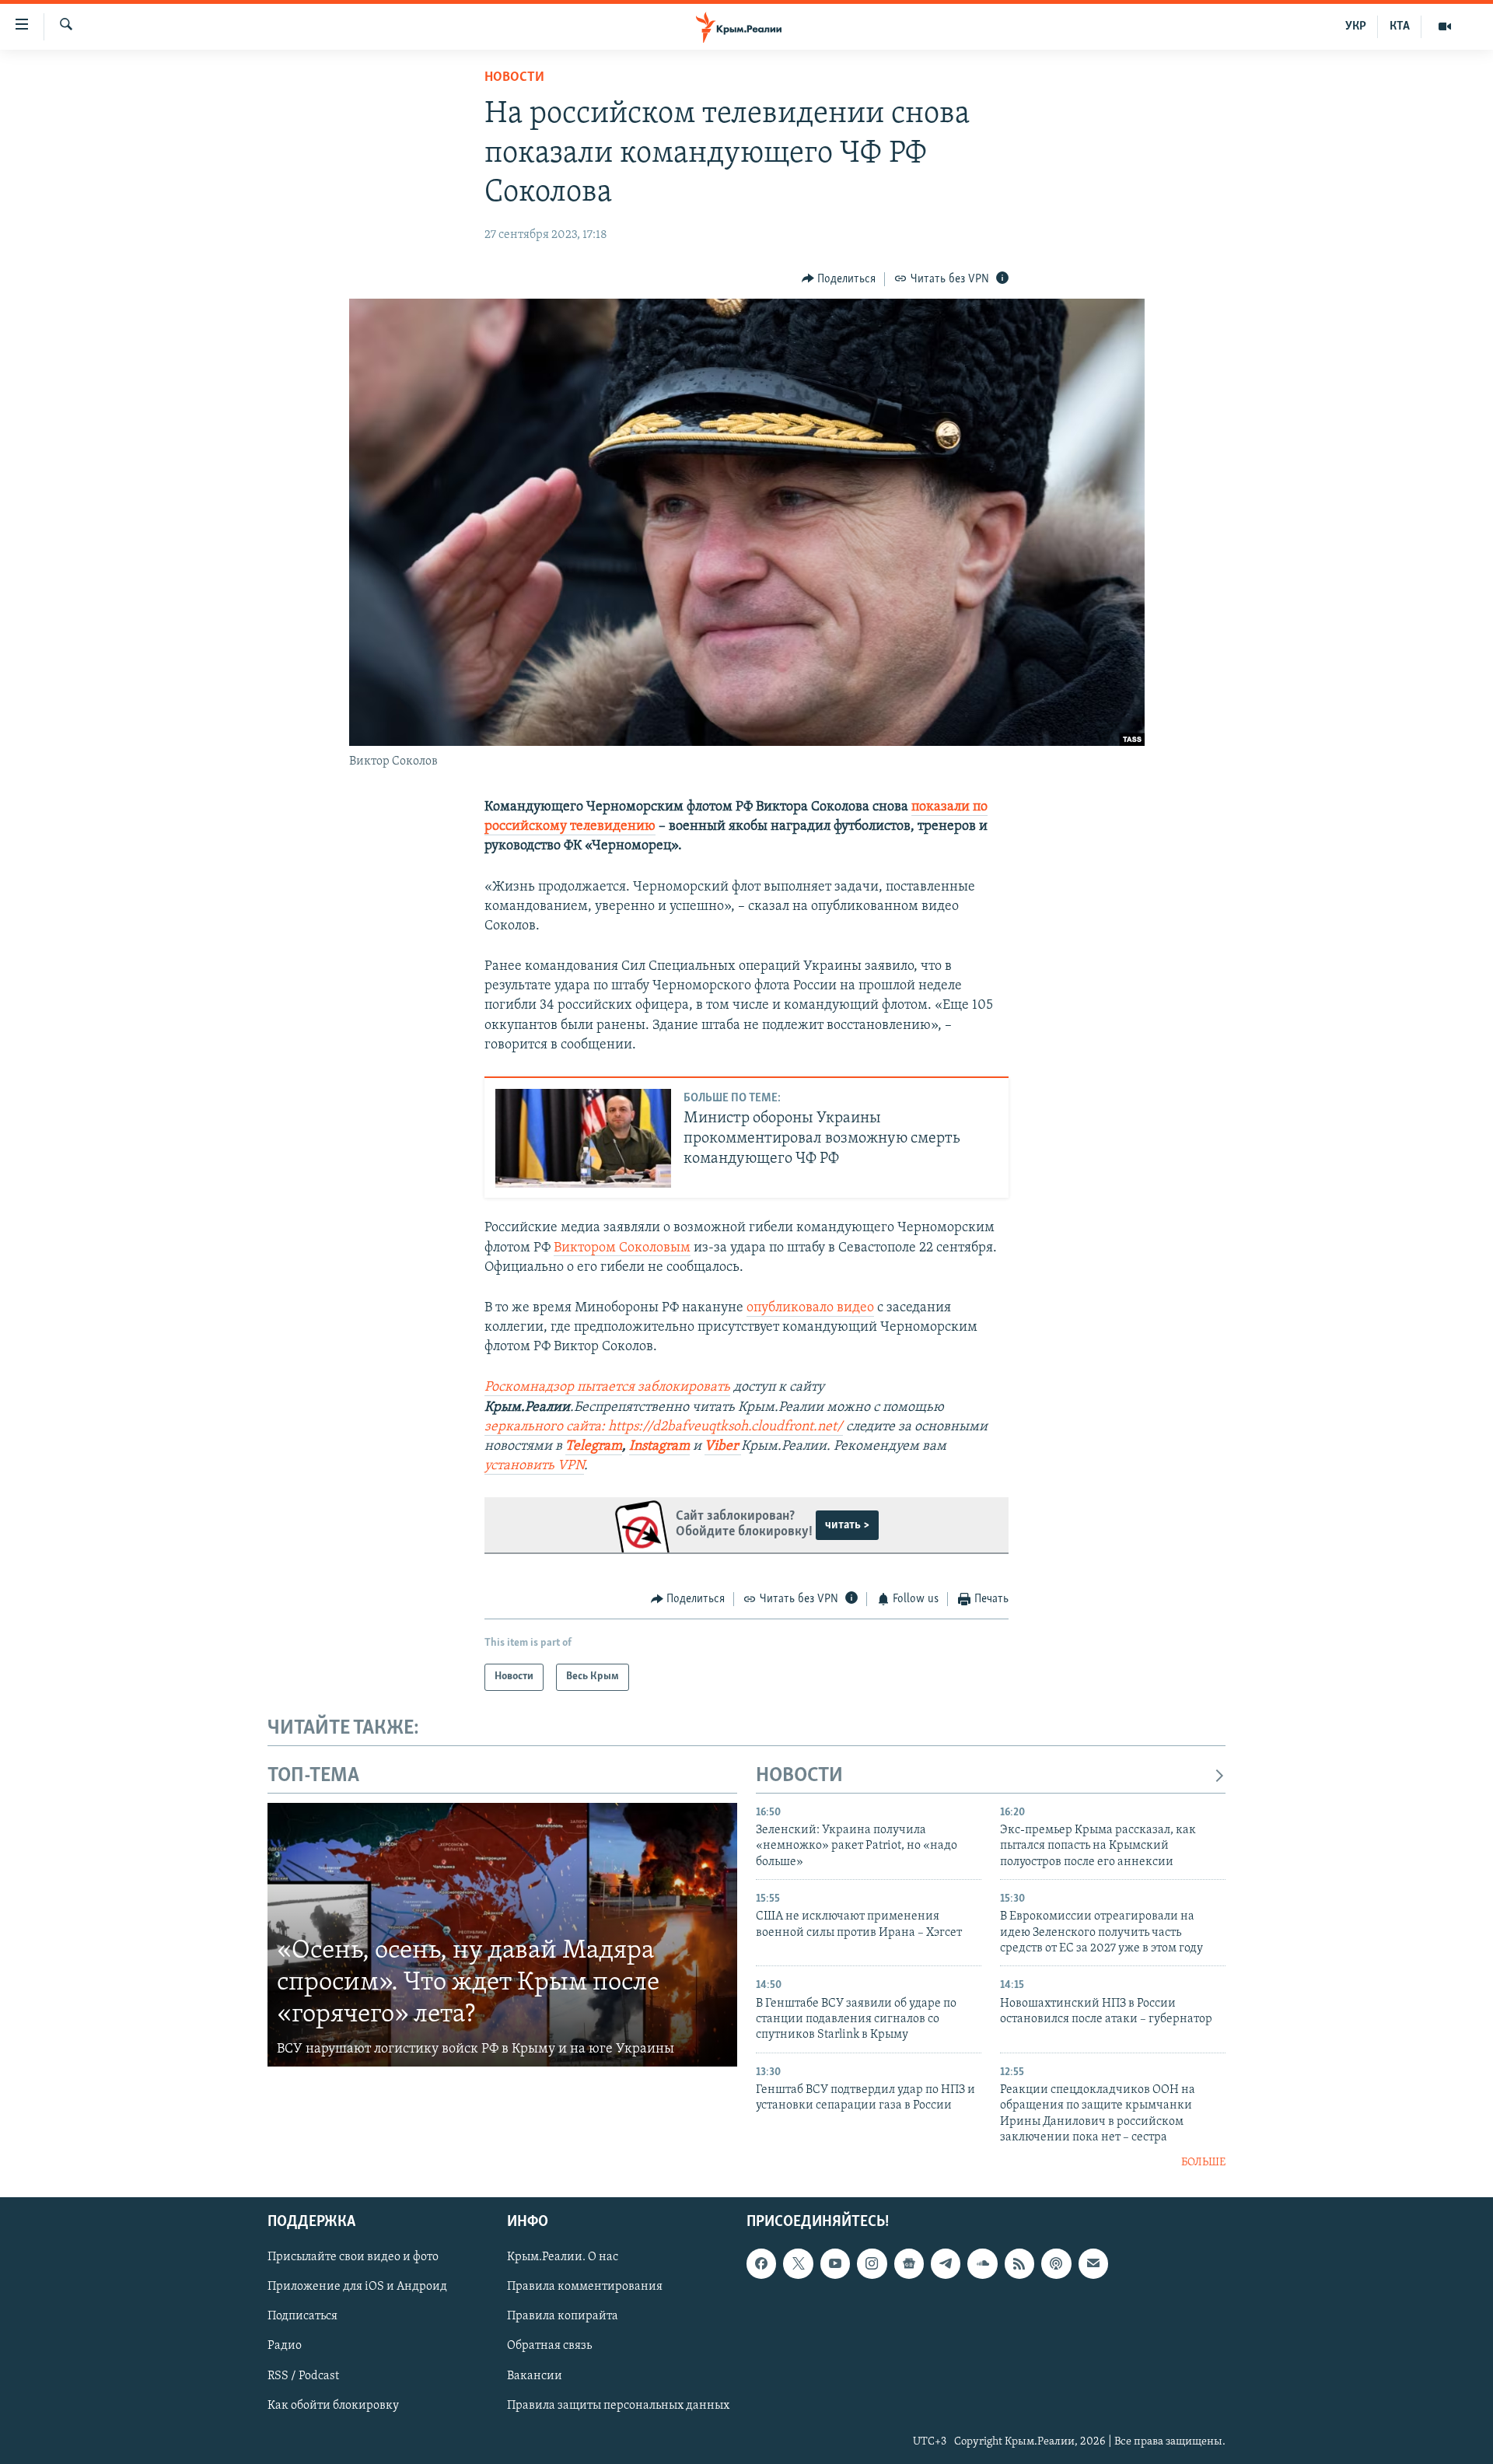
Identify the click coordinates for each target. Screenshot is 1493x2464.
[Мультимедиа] (1445, 26)
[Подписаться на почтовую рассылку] (1093, 2263)
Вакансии (535, 2376)
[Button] (839, 279)
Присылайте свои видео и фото (353, 2257)
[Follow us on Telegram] (946, 2263)
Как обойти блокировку (333, 2406)
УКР (1356, 26)
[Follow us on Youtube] (835, 2263)
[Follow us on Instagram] (872, 2263)
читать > (847, 1525)
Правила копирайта (563, 2316)
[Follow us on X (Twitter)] (798, 2263)
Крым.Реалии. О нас (563, 2257)
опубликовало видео (810, 1308)
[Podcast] (1056, 2263)
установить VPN (534, 1466)
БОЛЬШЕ (1203, 2163)
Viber (723, 1447)
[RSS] (1019, 2263)
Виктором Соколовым (622, 1248)
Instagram (659, 1447)
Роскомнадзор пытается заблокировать (607, 1388)
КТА (1400, 26)
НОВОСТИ (799, 1776)
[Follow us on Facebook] (761, 2263)
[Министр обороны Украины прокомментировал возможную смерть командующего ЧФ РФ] (583, 1138)
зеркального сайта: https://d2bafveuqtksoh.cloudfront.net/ (664, 1427)
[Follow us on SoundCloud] (982, 2263)
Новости (514, 78)
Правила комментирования (585, 2287)
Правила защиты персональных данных (618, 2406)
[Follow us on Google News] (909, 2263)
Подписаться (302, 2316)
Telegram (594, 1447)
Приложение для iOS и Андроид (357, 2287)
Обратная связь (549, 2346)
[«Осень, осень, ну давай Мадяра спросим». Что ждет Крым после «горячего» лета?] (502, 1935)
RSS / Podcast (303, 2376)
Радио (285, 2346)
